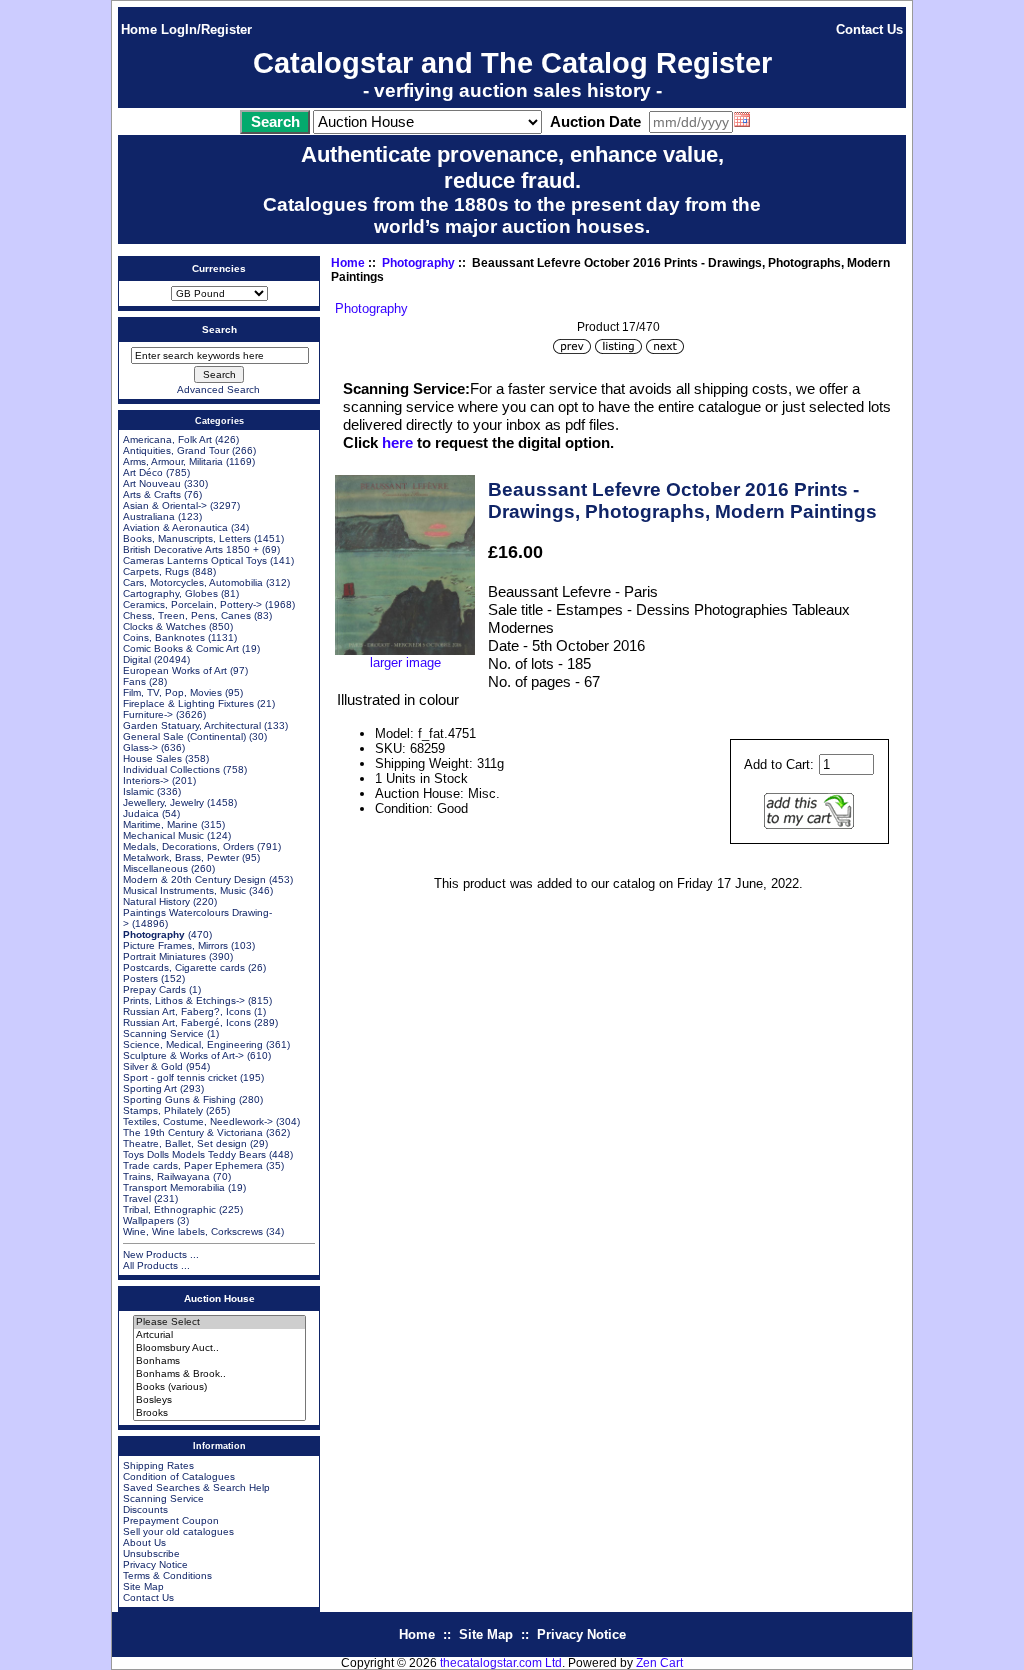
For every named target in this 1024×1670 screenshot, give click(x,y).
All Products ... (156, 1265)
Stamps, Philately (163, 1110)
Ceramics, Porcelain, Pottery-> (192, 604)
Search (219, 329)
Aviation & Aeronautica (175, 527)
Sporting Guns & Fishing (179, 1099)
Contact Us (869, 29)
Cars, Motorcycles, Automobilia (193, 582)
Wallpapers (148, 1220)
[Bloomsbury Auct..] (219, 1348)
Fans (134, 681)
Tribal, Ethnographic (169, 1209)
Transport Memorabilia (174, 1187)
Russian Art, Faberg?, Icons (187, 1011)
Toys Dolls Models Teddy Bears (194, 1154)
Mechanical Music (163, 835)
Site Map (143, 1586)
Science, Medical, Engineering (193, 1044)
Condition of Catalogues (179, 1476)
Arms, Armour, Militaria (173, 461)
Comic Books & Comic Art (181, 648)
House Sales (152, 758)
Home (139, 29)
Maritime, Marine (160, 824)
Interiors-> (146, 780)
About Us (144, 1542)
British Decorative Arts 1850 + (191, 549)
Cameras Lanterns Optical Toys (195, 560)
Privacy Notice (155, 1564)
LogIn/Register (206, 29)
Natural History (156, 901)
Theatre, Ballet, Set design (185, 1143)
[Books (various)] (219, 1387)
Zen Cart (659, 1663)
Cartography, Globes (170, 593)
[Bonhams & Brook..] (219, 1374)
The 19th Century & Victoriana (193, 1132)
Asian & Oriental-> (165, 505)
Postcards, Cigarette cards (184, 967)
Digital (137, 659)
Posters (140, 978)
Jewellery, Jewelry (163, 802)
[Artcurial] (219, 1335)
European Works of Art (175, 670)
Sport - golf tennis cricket (180, 1077)
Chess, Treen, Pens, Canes (187, 615)
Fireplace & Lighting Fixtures (188, 703)
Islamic (138, 791)
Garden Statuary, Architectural (192, 725)
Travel (137, 1198)
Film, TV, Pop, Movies (172, 692)
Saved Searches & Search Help (196, 1487)
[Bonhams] (219, 1361)
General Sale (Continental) (184, 736)
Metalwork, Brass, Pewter (181, 857)
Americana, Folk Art (167, 439)
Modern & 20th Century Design (194, 879)
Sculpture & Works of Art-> (183, 1055)
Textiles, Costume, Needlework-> (198, 1121)
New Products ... (161, 1254)
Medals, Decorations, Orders (188, 846)
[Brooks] (219, 1413)
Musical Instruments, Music (184, 890)
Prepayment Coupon (171, 1520)
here (397, 442)
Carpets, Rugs (156, 571)
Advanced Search (218, 389)
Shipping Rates (158, 1465)
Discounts (145, 1509)
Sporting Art (150, 1088)
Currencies (219, 268)
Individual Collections (171, 769)
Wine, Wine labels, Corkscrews (193, 1231)
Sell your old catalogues (178, 1531)
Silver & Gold (153, 1066)
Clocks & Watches (164, 626)
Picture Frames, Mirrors (175, 945)
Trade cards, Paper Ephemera (193, 1165)
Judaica (141, 813)
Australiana (149, 516)
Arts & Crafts (152, 494)
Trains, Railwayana (166, 1176)
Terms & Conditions (167, 1575)
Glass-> (140, 747)
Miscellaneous (155, 868)
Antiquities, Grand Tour (176, 450)
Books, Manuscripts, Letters (187, 538)
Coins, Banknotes (164, 637)
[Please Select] (219, 1322)
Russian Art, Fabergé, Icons (187, 1022)
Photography (418, 263)
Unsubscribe (151, 1553)
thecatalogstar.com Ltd (501, 1663)
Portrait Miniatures (164, 956)
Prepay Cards (154, 989)
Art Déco (143, 472)
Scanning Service (163, 1033)
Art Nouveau (152, 483)
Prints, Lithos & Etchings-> (184, 1000)
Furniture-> (148, 714)
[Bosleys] (219, 1400)
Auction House (219, 1298)
